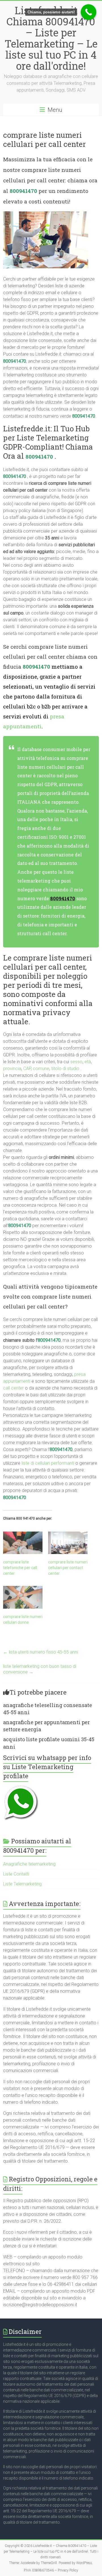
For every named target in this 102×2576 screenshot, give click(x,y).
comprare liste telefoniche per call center (20, 1568)
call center (13, 1388)
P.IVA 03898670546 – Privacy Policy (51, 2570)
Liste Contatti (16, 1874)
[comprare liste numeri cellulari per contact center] (68, 1543)
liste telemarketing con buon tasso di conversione (40, 1669)
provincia (12, 1068)
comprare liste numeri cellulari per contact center (68, 1568)
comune (41, 1068)
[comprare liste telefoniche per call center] (23, 1543)
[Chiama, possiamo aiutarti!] (89, 12)
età (88, 1062)
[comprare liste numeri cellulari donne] (23, 1597)
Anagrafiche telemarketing (29, 1864)
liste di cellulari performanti (48, 1463)
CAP (27, 1068)
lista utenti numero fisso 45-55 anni (41, 1652)
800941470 (23, 191)
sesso (76, 1062)
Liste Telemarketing (22, 1884)
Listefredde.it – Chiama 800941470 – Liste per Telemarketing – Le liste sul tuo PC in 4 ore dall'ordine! (51, 38)
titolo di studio (65, 1068)
